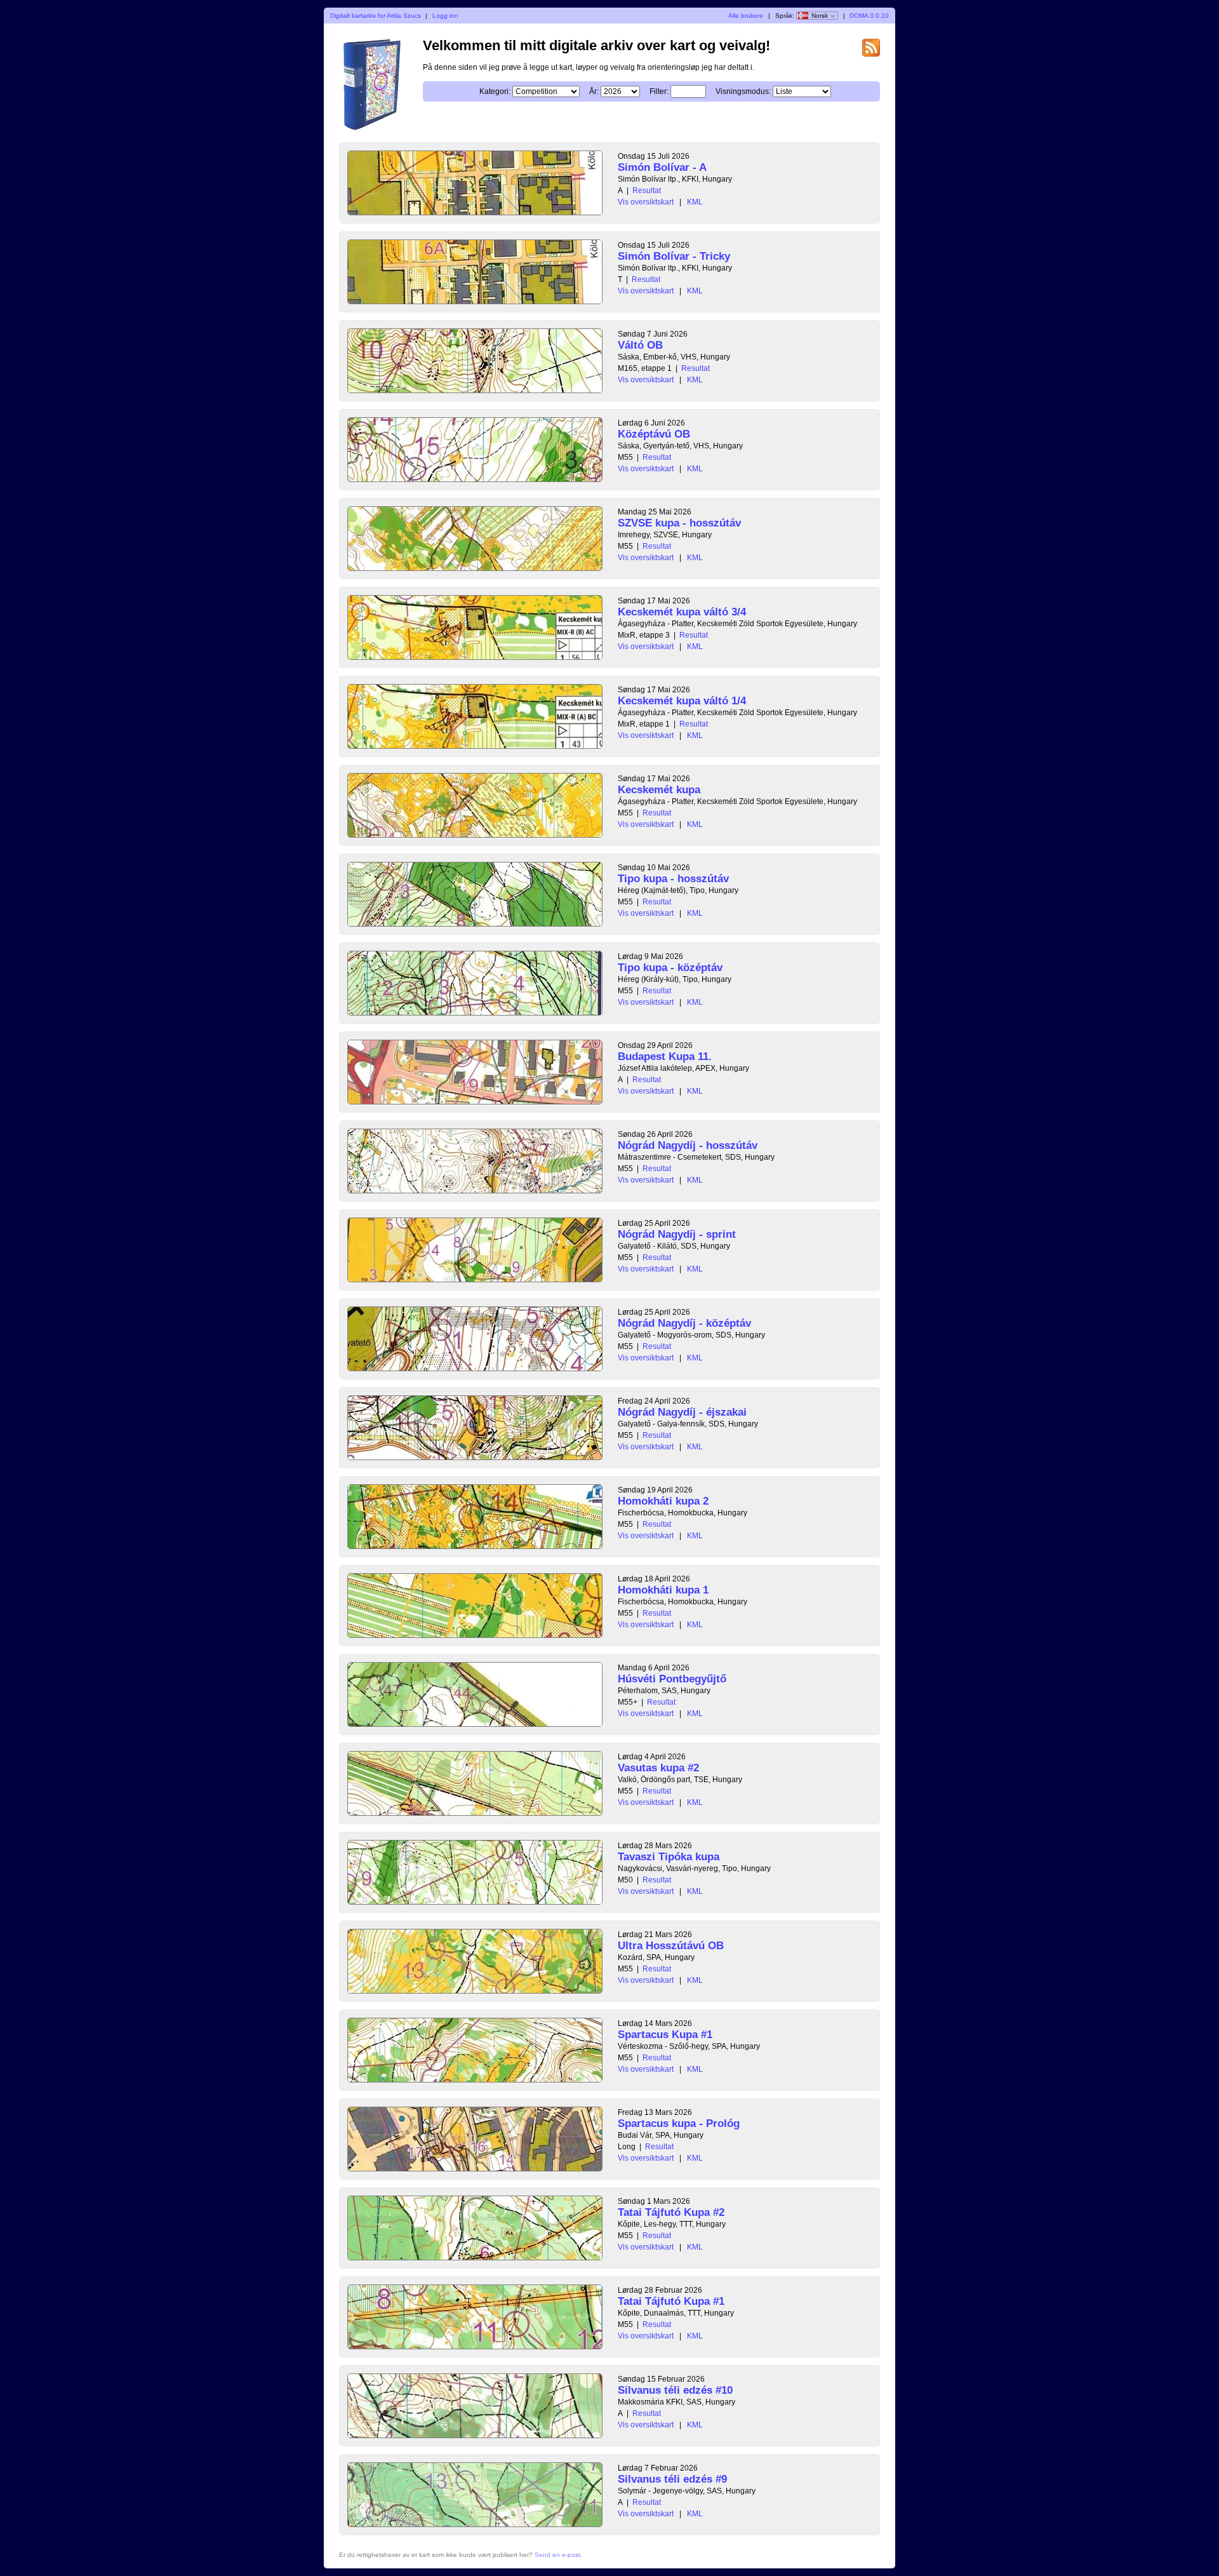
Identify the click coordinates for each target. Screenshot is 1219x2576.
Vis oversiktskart (646, 202)
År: (594, 91)
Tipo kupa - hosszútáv (673, 879)
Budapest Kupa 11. (665, 1057)
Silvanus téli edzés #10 (675, 2390)
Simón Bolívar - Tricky (674, 256)
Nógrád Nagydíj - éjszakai (682, 1412)
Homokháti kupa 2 (663, 1501)
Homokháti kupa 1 (663, 1590)
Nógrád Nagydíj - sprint (677, 1234)
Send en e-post (557, 2555)
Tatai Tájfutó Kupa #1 (671, 2301)
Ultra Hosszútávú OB (671, 1946)
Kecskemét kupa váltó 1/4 (682, 701)
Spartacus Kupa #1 (665, 2035)
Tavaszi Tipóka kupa (669, 1857)
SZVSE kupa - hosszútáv (679, 523)
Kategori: (495, 91)
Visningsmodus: (743, 91)
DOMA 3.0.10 (869, 16)
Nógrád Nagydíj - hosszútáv (688, 1145)
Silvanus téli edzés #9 (672, 2479)
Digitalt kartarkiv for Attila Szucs (376, 16)
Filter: (659, 91)
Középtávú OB (654, 434)
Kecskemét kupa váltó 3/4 (682, 612)
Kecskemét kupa (659, 790)
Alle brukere (746, 16)
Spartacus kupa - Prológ (679, 2123)
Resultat (647, 191)
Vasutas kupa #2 (658, 1768)
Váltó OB (640, 345)
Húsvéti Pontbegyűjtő (672, 1679)
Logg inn (445, 16)
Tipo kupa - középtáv (670, 968)
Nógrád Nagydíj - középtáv (684, 1323)
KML (695, 202)
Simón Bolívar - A (662, 167)
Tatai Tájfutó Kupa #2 (671, 2212)
